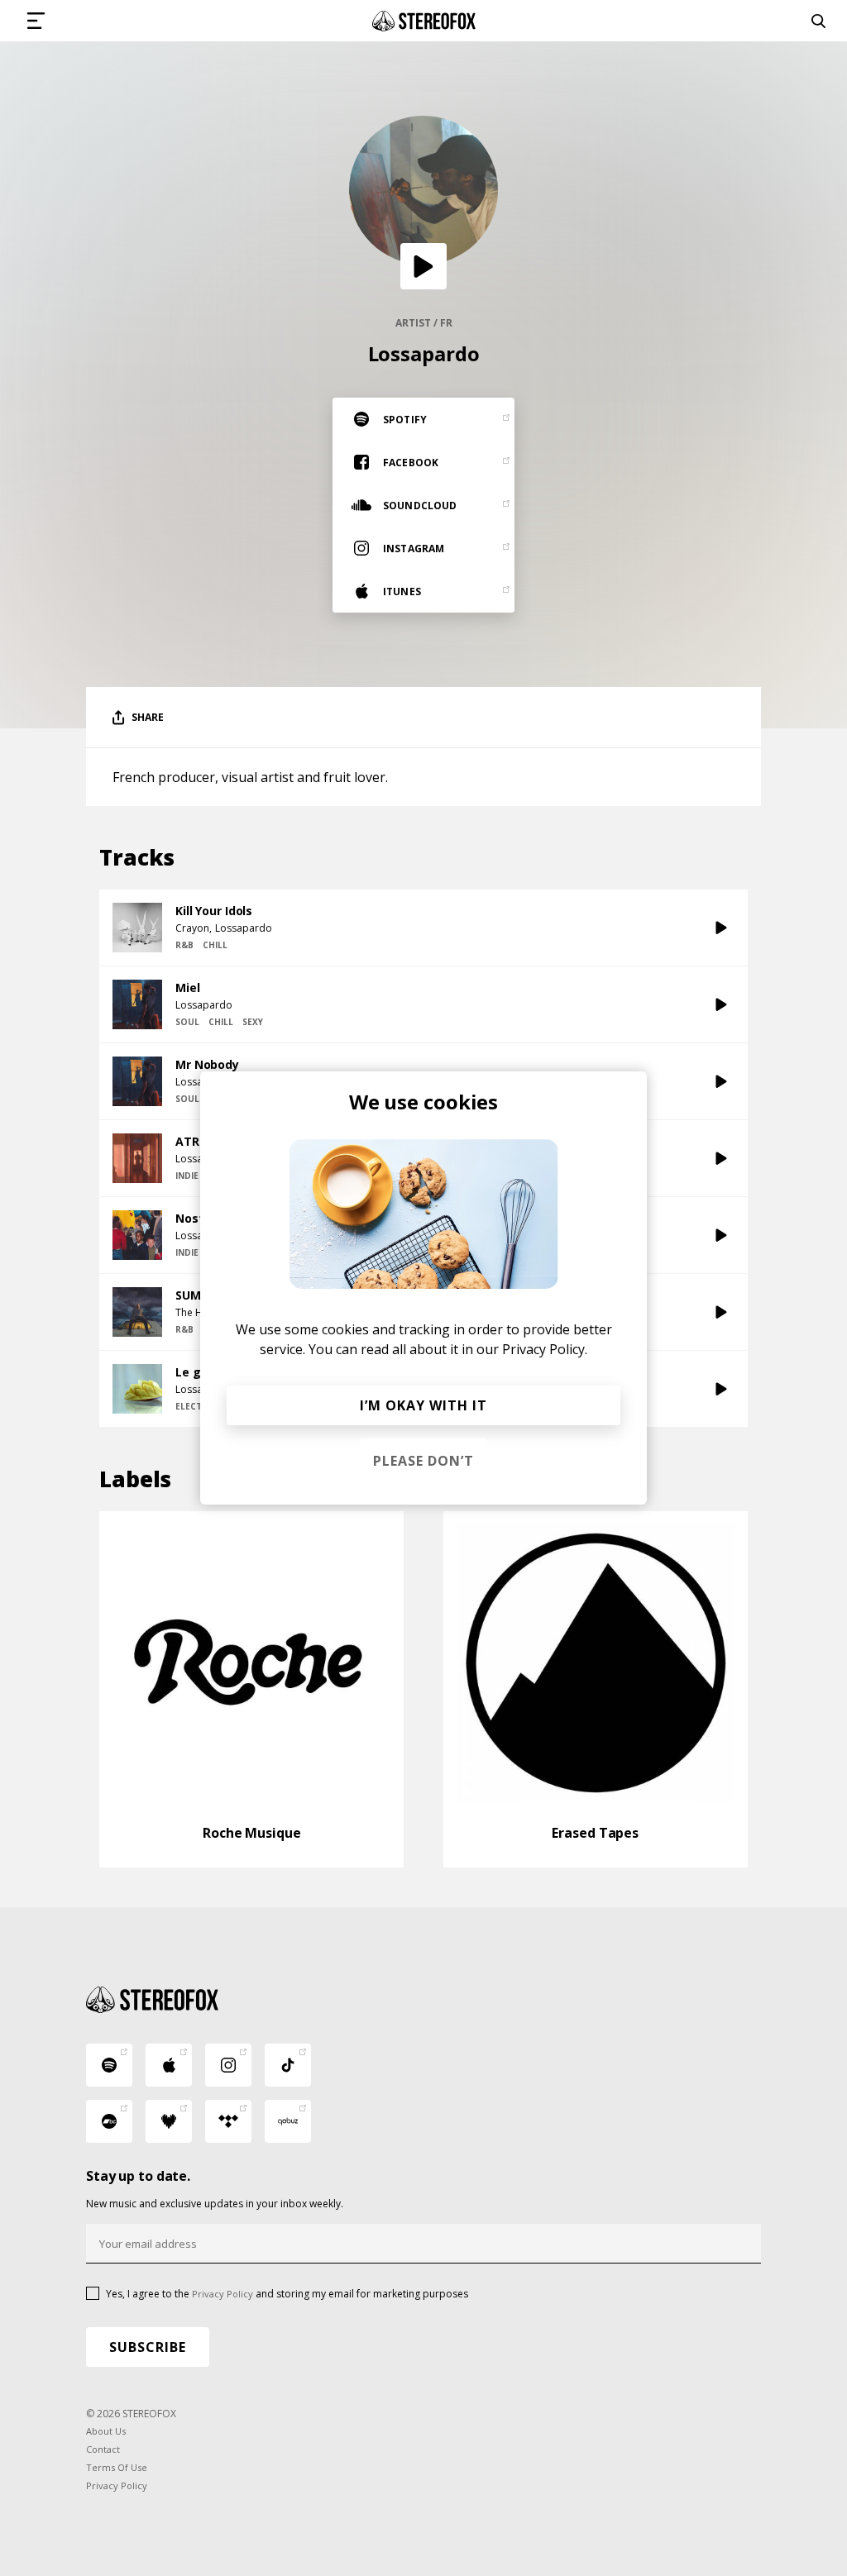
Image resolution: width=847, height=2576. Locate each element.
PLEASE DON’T (423, 1461)
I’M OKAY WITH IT (423, 1405)
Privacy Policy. (545, 1349)
